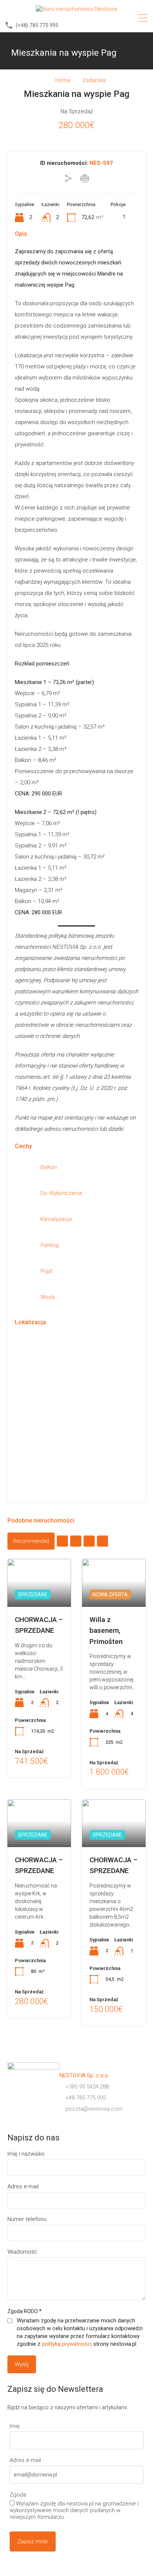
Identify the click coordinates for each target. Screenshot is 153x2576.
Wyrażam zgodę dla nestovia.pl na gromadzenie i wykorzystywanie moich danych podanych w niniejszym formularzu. (74, 2510)
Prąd (46, 1271)
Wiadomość (22, 2252)
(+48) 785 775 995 (37, 25)
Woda (48, 1297)
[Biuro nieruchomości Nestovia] (76, 9)
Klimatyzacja (56, 1219)
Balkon (49, 1167)
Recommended (31, 1541)
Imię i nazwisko (26, 2154)
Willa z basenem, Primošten (106, 1631)
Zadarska (94, 80)
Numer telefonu (27, 2219)
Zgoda (18, 2495)
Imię (15, 2426)
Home (63, 80)
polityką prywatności (67, 2344)
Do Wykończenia (61, 1193)
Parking (50, 1245)
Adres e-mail (23, 2186)
